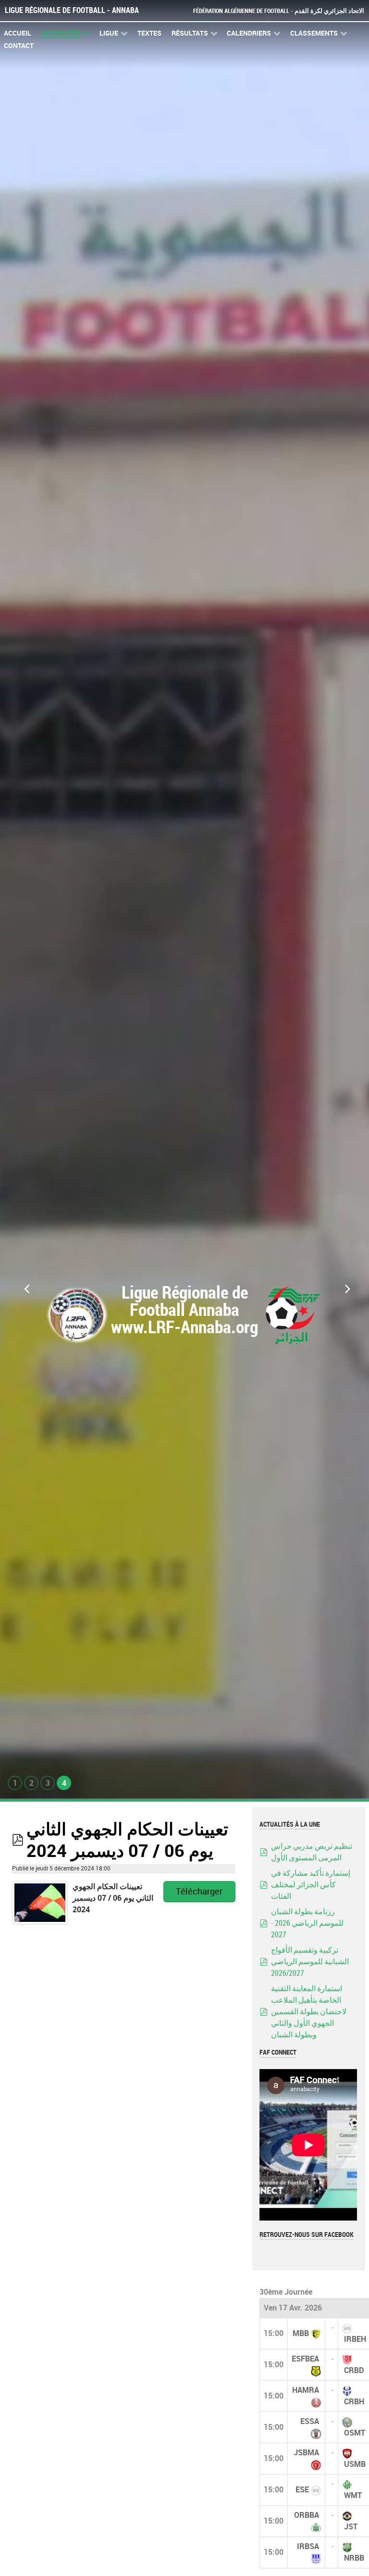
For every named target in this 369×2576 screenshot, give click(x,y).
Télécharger (199, 1892)
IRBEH (355, 2339)
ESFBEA (305, 2359)
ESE (302, 2490)
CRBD (354, 2370)
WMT (353, 2495)
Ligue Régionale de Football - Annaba (72, 10)
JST (351, 2527)
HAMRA (306, 2390)
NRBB (354, 2558)
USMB (355, 2464)
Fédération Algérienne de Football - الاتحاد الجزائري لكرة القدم (279, 11)
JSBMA (306, 2453)
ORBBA (307, 2515)
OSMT (355, 2433)
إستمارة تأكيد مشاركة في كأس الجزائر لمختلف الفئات (311, 1885)
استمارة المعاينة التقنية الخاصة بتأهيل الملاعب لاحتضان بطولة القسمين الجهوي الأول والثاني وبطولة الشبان (309, 2012)
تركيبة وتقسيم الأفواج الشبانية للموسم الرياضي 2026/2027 (310, 1962)
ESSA (310, 2421)
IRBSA (308, 2546)
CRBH (354, 2402)
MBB (301, 2333)
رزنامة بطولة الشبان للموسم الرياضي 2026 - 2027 (307, 1923)
